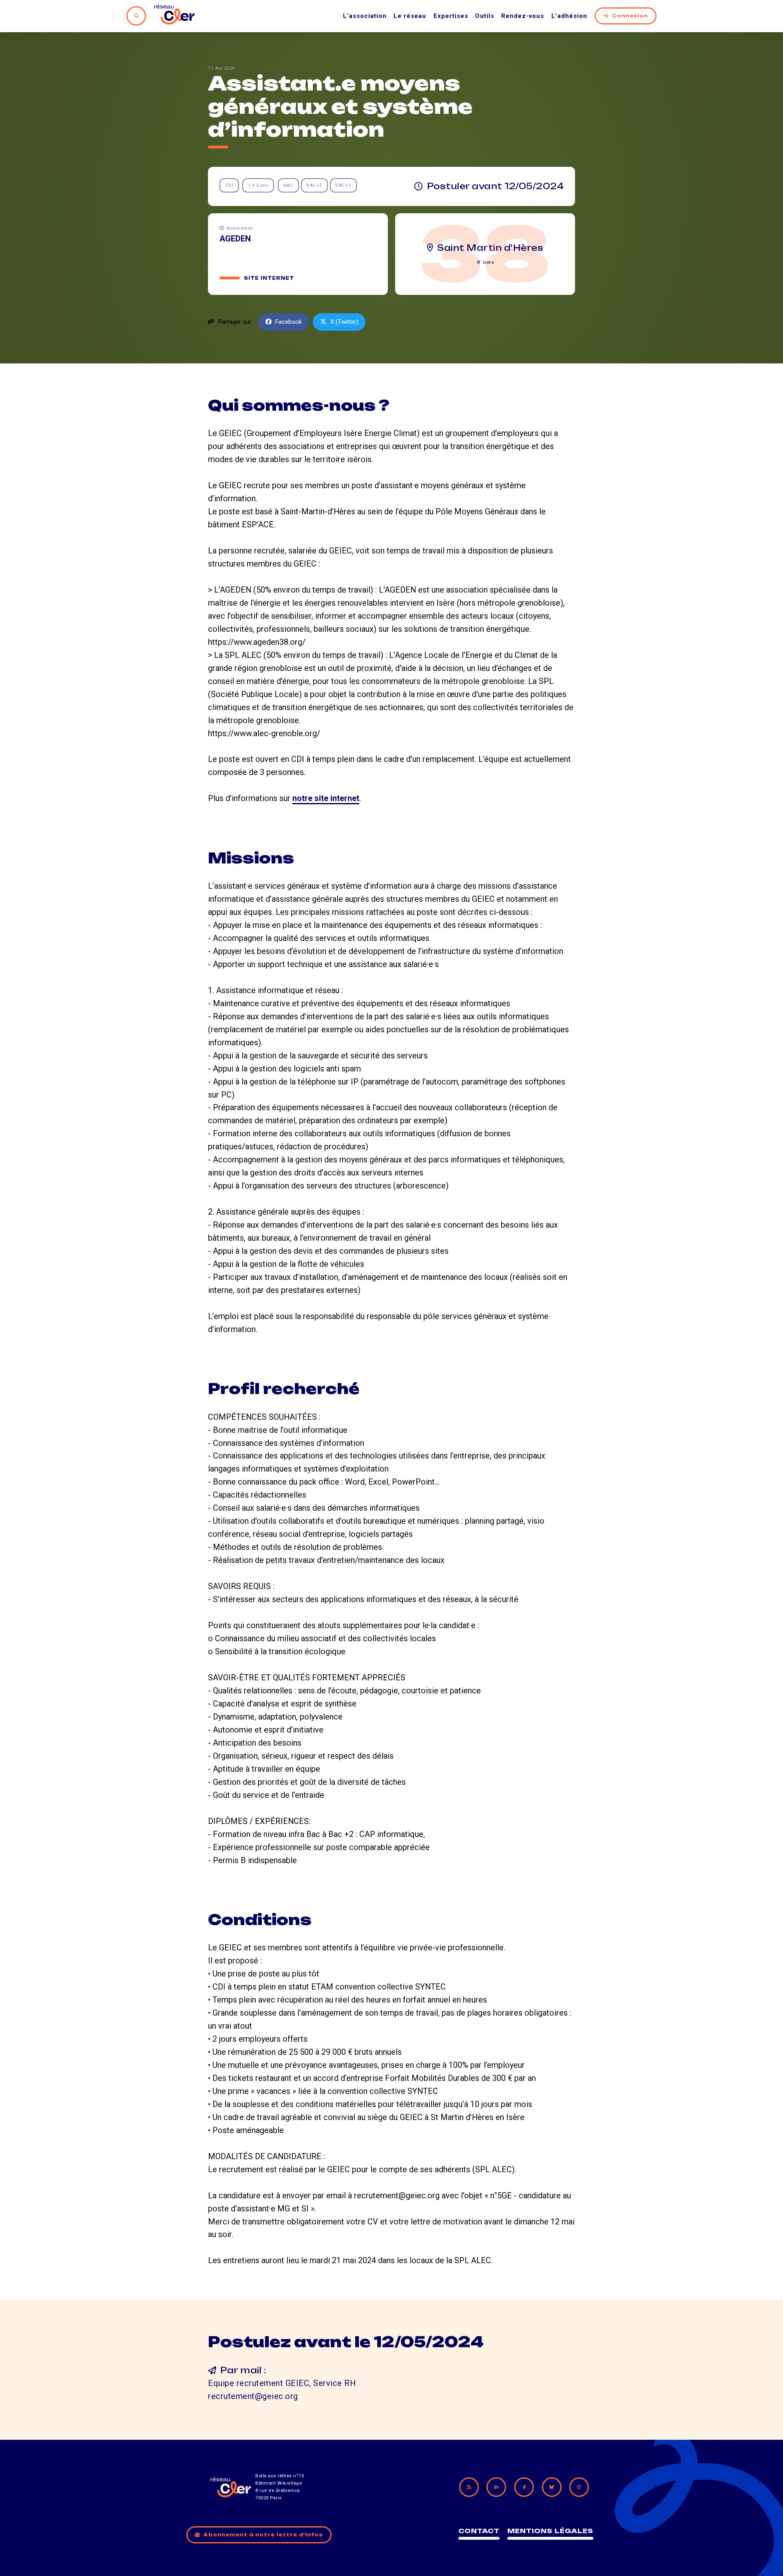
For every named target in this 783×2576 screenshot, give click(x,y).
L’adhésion (569, 16)
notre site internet (326, 798)
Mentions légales (550, 2531)
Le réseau (410, 16)
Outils (485, 16)
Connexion (630, 16)
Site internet (269, 278)
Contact (479, 2531)
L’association (365, 16)
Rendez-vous (523, 16)
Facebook (289, 322)
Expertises (451, 16)
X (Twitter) (344, 322)
